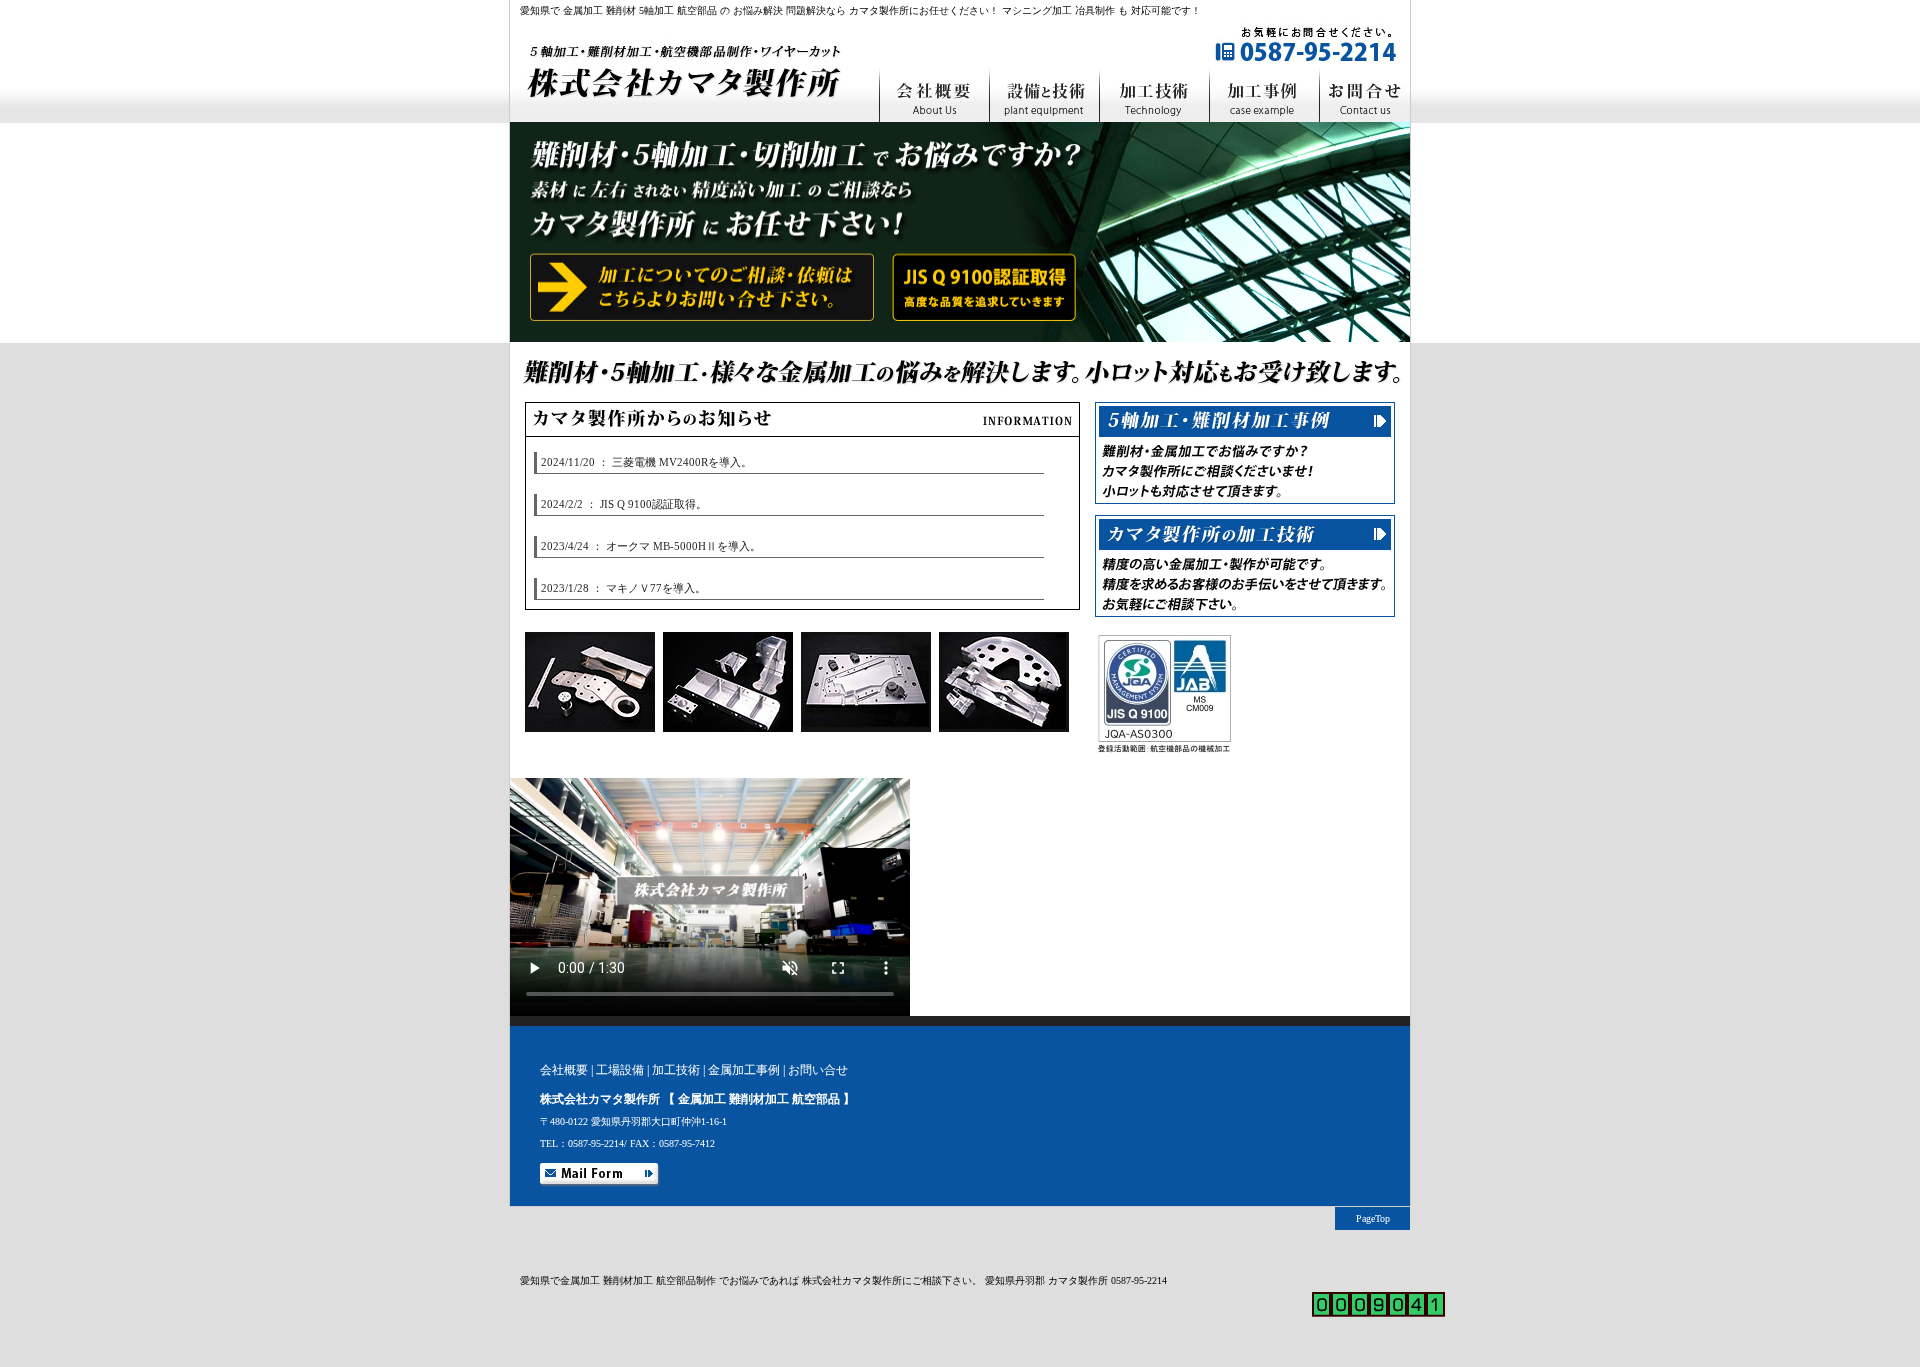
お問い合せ (818, 1070)
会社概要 (564, 1070)
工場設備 (620, 1070)
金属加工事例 (744, 1070)
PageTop (1373, 1218)
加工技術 (676, 1070)
